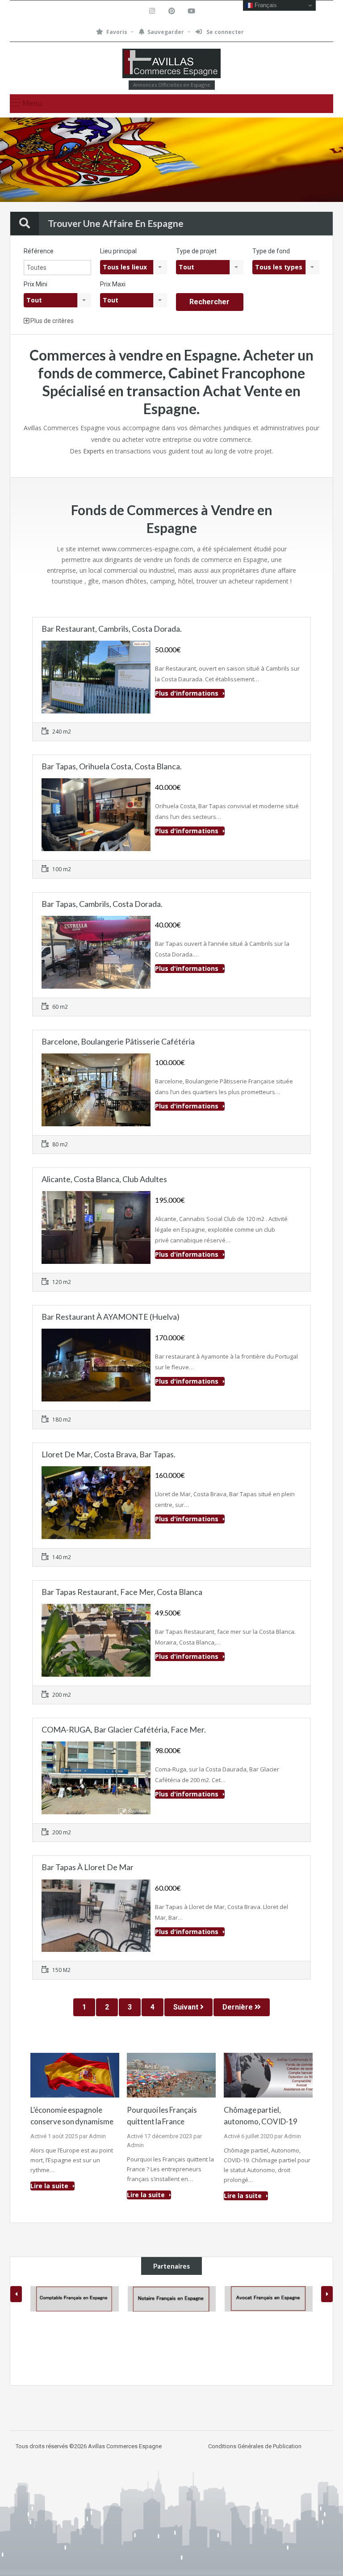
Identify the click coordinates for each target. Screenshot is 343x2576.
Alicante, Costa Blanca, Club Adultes (104, 1179)
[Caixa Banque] (269, 2299)
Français (265, 5)
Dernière (238, 2007)
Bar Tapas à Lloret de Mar (88, 1867)
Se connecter (224, 32)
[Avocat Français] (172, 2299)
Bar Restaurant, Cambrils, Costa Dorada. (112, 629)
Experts (94, 451)
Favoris (117, 32)
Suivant (187, 2007)
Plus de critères (51, 321)
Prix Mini (36, 284)
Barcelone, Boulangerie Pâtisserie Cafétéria (118, 1041)
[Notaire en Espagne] (75, 2299)
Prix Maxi (113, 284)
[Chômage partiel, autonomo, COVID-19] (268, 2074)
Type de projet (196, 251)
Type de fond (271, 251)
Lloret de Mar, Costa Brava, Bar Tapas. (109, 1454)
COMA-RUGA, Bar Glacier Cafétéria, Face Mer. (124, 1729)
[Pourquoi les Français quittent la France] (171, 2074)
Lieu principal (118, 251)
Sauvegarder (166, 32)
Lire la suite (50, 2186)
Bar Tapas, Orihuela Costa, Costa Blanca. (112, 766)
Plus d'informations (188, 693)
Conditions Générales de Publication (255, 2446)
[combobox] (134, 267)
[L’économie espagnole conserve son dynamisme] (75, 2074)
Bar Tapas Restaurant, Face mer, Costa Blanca (122, 1592)
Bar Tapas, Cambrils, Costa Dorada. (102, 904)
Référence (39, 251)
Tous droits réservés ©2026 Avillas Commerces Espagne (89, 2446)
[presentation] (16, 2294)
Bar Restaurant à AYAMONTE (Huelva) (111, 1317)
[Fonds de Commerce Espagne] (171, 65)
